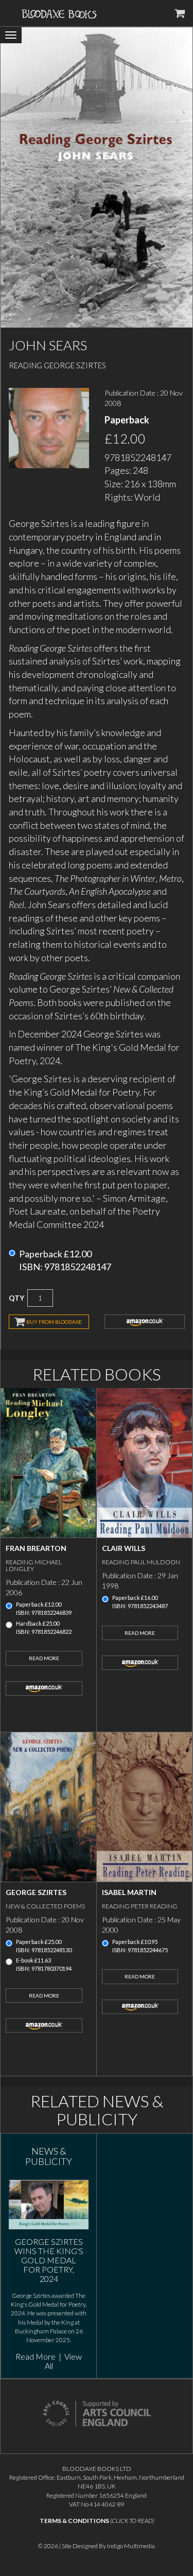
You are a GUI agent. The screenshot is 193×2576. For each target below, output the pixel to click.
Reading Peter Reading (140, 1906)
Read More (44, 1658)
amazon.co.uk (145, 1322)
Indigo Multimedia (131, 2546)
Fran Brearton (36, 1548)
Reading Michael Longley (34, 1565)
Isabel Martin (129, 1892)
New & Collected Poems (45, 1906)
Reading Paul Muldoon (141, 1562)
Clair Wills (124, 1548)
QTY (16, 1298)
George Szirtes (36, 1892)
